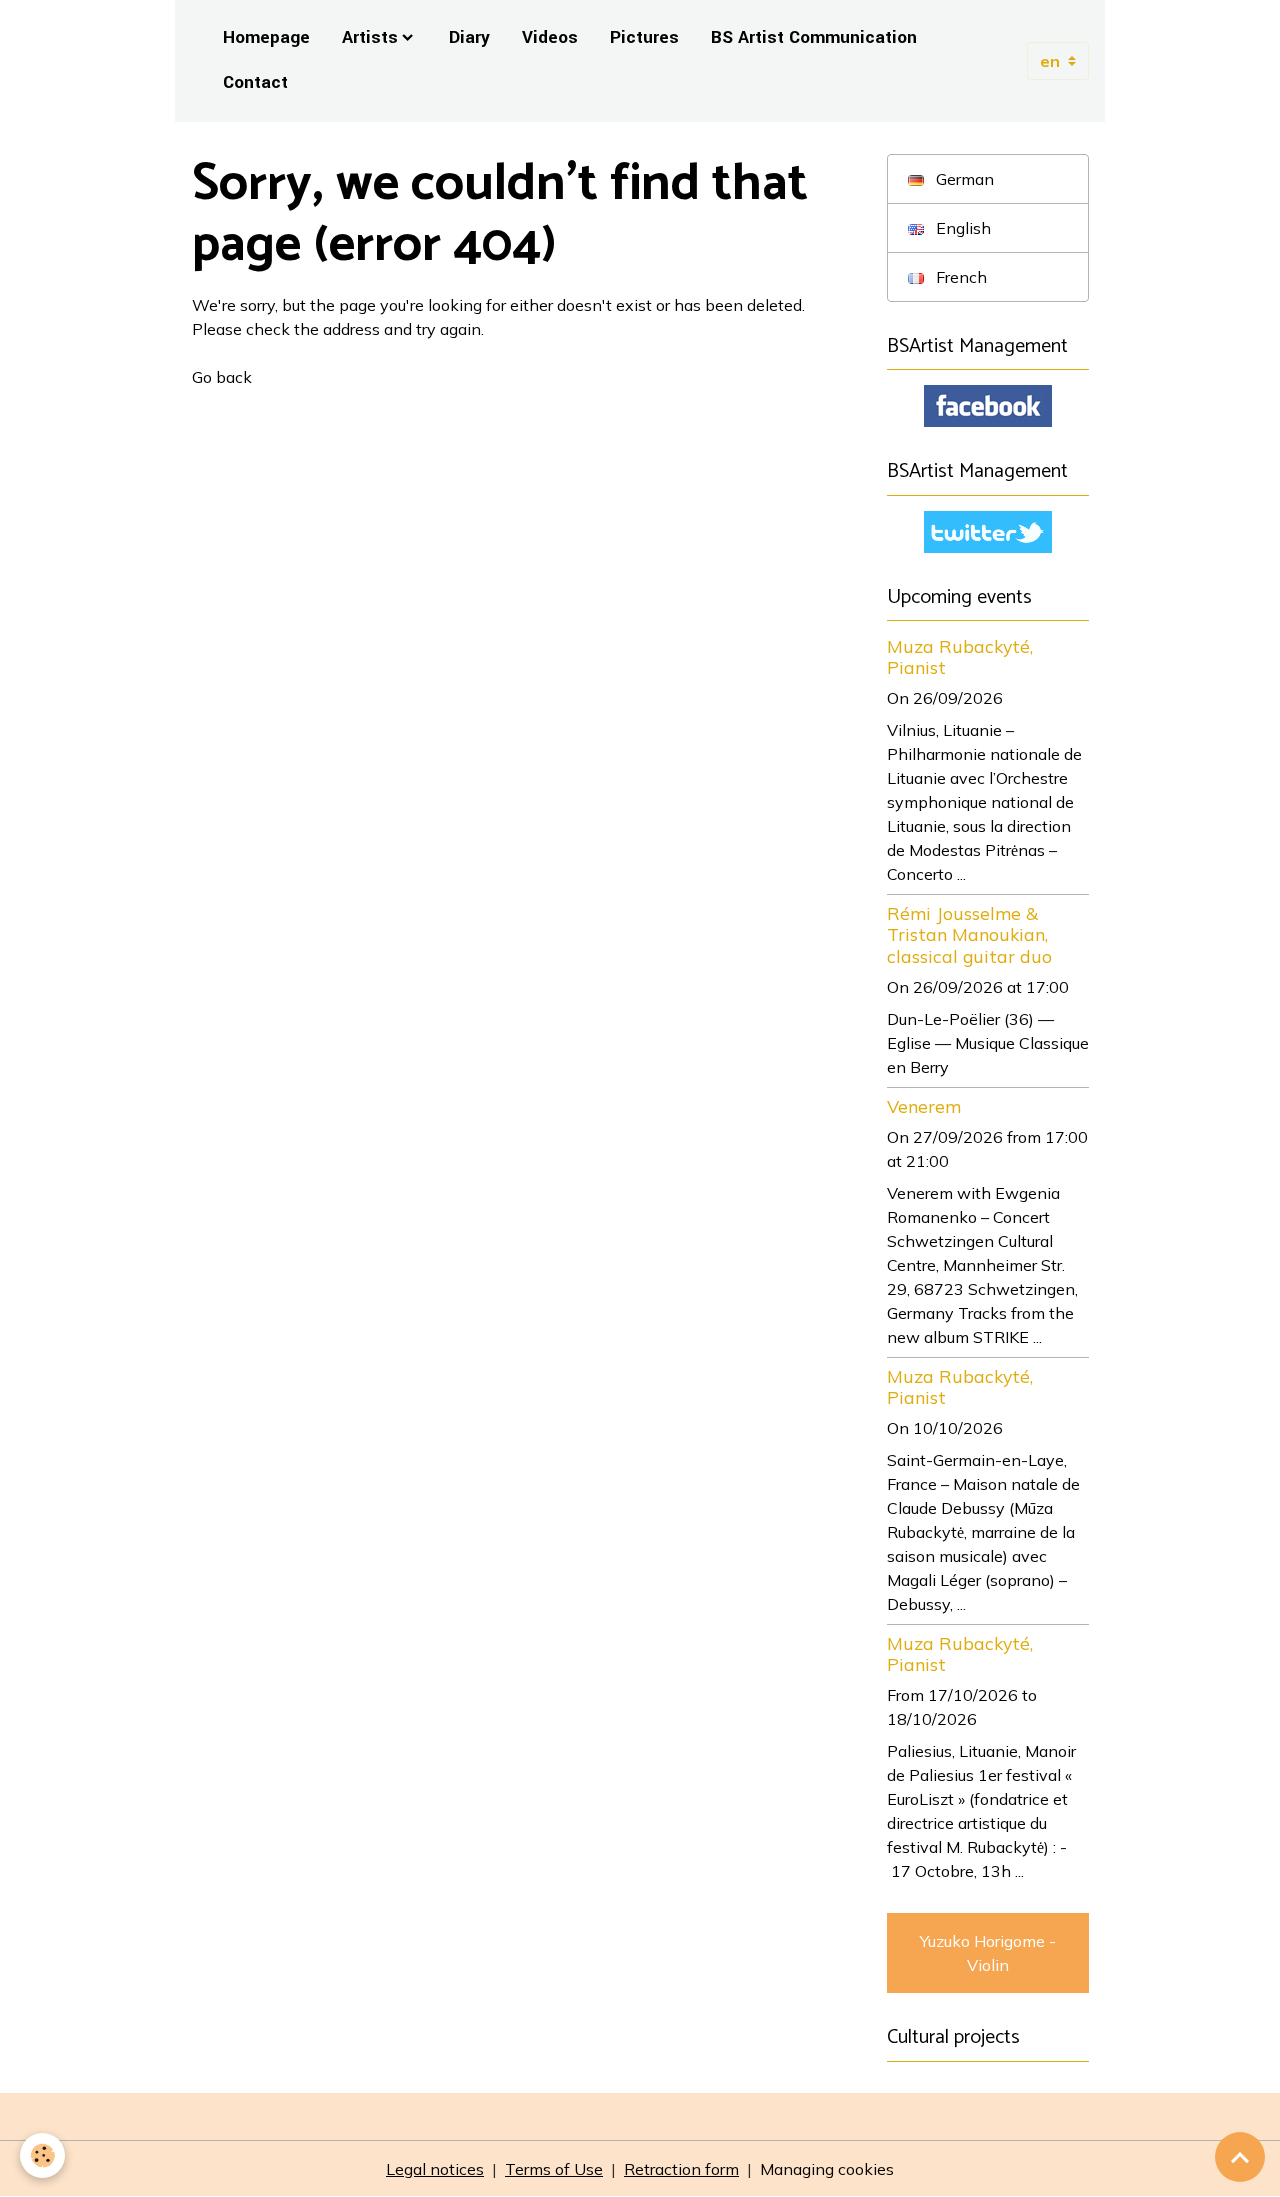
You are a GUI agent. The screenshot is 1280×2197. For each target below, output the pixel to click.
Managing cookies (827, 2169)
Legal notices (435, 2169)
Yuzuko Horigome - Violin (988, 1953)
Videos (550, 37)
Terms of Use (554, 2169)
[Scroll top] (1240, 2157)
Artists (370, 37)
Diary (469, 37)
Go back (222, 377)
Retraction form (681, 2169)
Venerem (924, 1106)
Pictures (644, 37)
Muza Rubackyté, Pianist (960, 656)
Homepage (266, 37)
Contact (255, 82)
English (961, 228)
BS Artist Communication (814, 37)
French (959, 277)
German (963, 179)
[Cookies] (42, 2155)
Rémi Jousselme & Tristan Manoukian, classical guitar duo (969, 934)
